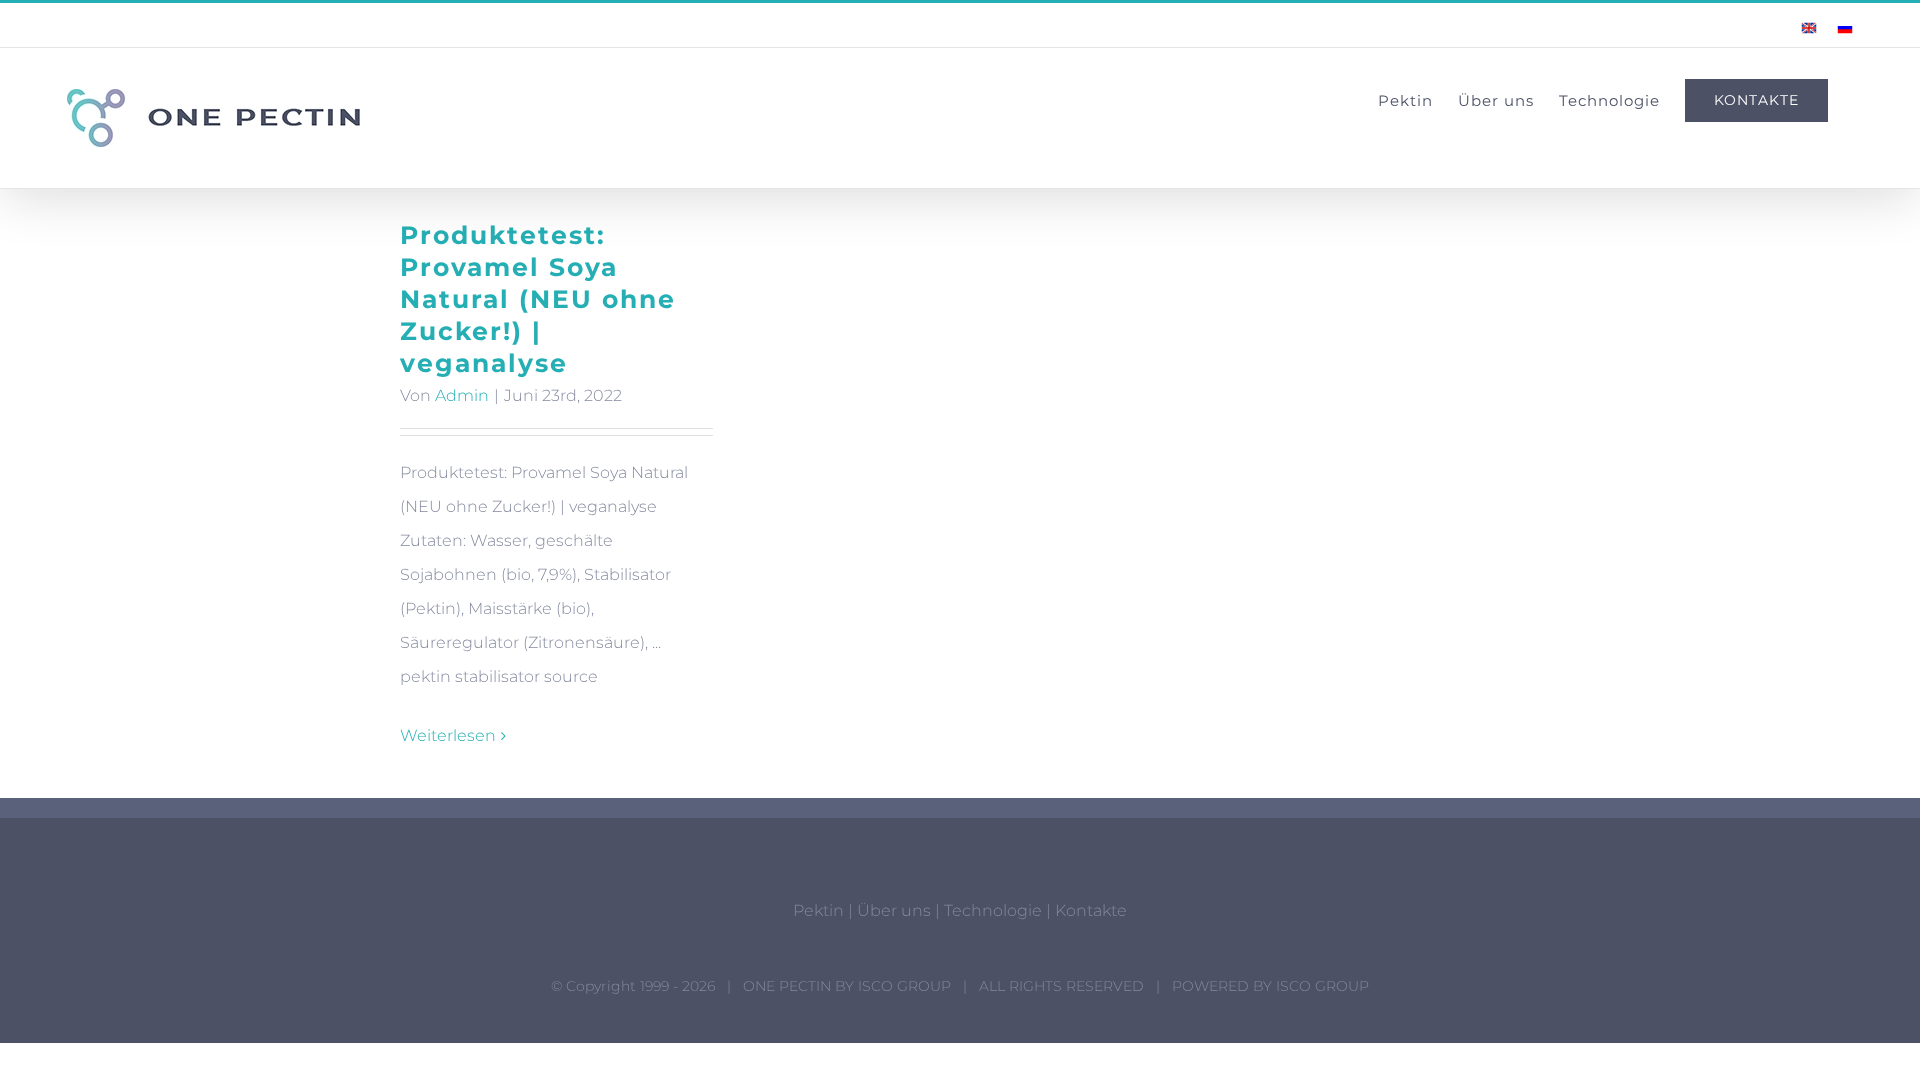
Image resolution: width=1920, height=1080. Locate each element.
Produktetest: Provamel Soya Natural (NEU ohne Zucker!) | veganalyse (538, 299)
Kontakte (1091, 910)
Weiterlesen (448, 735)
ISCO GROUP (904, 986)
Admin (462, 395)
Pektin (818, 910)
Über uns (894, 910)
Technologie (993, 910)
